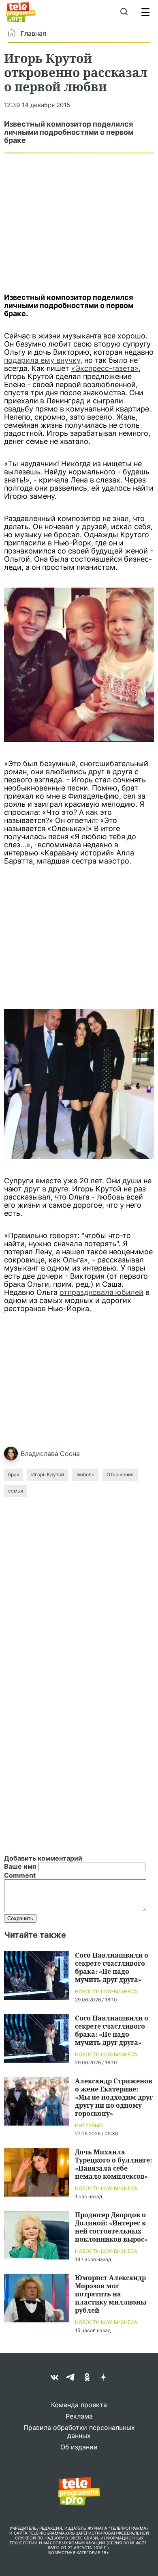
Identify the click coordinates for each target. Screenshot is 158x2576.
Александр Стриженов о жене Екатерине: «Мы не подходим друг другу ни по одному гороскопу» (114, 2097)
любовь (85, 1474)
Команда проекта (79, 2405)
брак (14, 1474)
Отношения (120, 1474)
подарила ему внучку (42, 360)
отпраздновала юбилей (101, 1292)
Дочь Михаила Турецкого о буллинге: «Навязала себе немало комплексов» (113, 2164)
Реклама (79, 2416)
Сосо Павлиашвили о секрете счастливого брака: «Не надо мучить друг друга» (112, 1967)
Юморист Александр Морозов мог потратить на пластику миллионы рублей (111, 2294)
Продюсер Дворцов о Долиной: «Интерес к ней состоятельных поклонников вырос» (111, 2227)
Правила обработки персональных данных (79, 2432)
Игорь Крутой (48, 1474)
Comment (20, 1875)
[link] (79, 665)
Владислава (39, 1454)
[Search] (124, 12)
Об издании (79, 2447)
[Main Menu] (145, 12)
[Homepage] (21, 12)
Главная (33, 33)
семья (16, 1491)
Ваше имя (20, 1866)
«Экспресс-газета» (105, 368)
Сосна (70, 1454)
